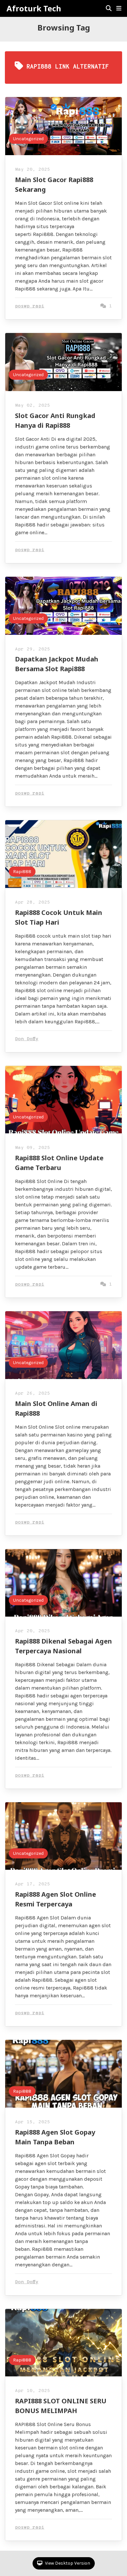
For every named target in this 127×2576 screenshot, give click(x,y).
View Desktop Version (67, 2563)
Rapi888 (22, 872)
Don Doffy (27, 1039)
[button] (119, 8)
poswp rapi (30, 306)
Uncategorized (28, 139)
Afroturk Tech (34, 8)
